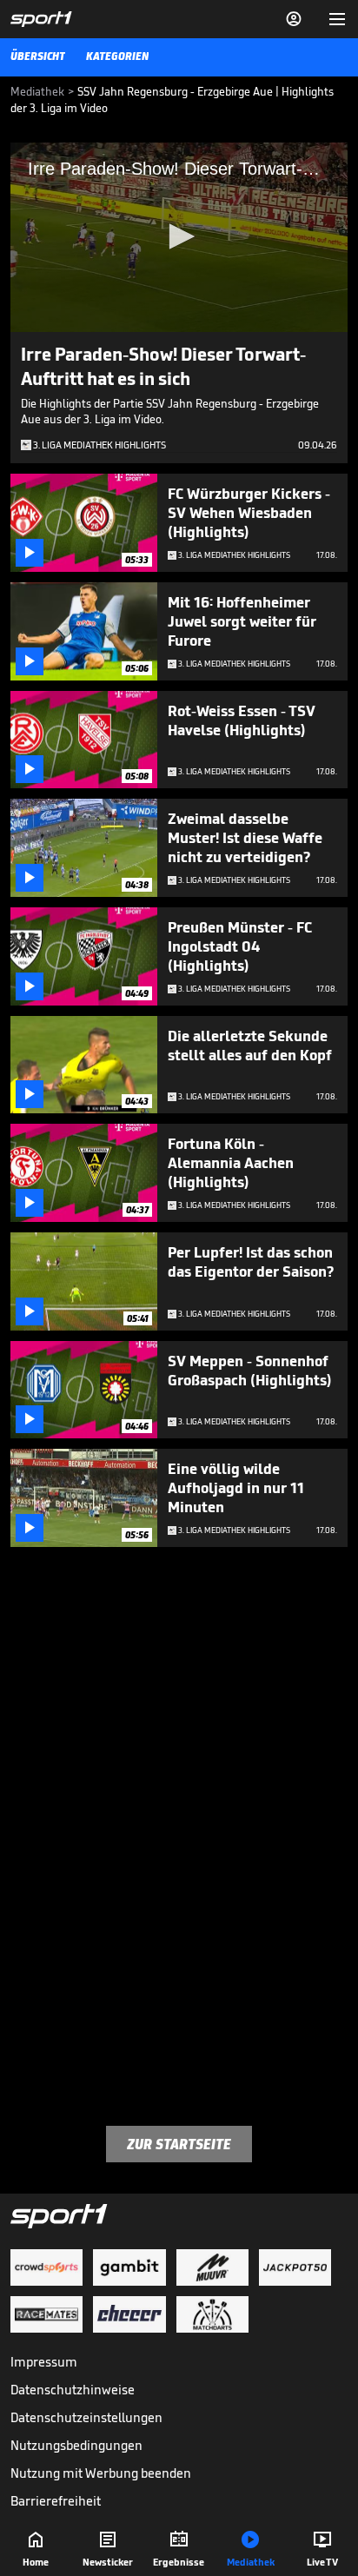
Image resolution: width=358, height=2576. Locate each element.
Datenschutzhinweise (73, 2390)
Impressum (44, 2362)
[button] (179, 236)
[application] (179, 237)
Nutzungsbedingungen (76, 2445)
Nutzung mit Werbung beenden (101, 2473)
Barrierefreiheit (56, 2501)
